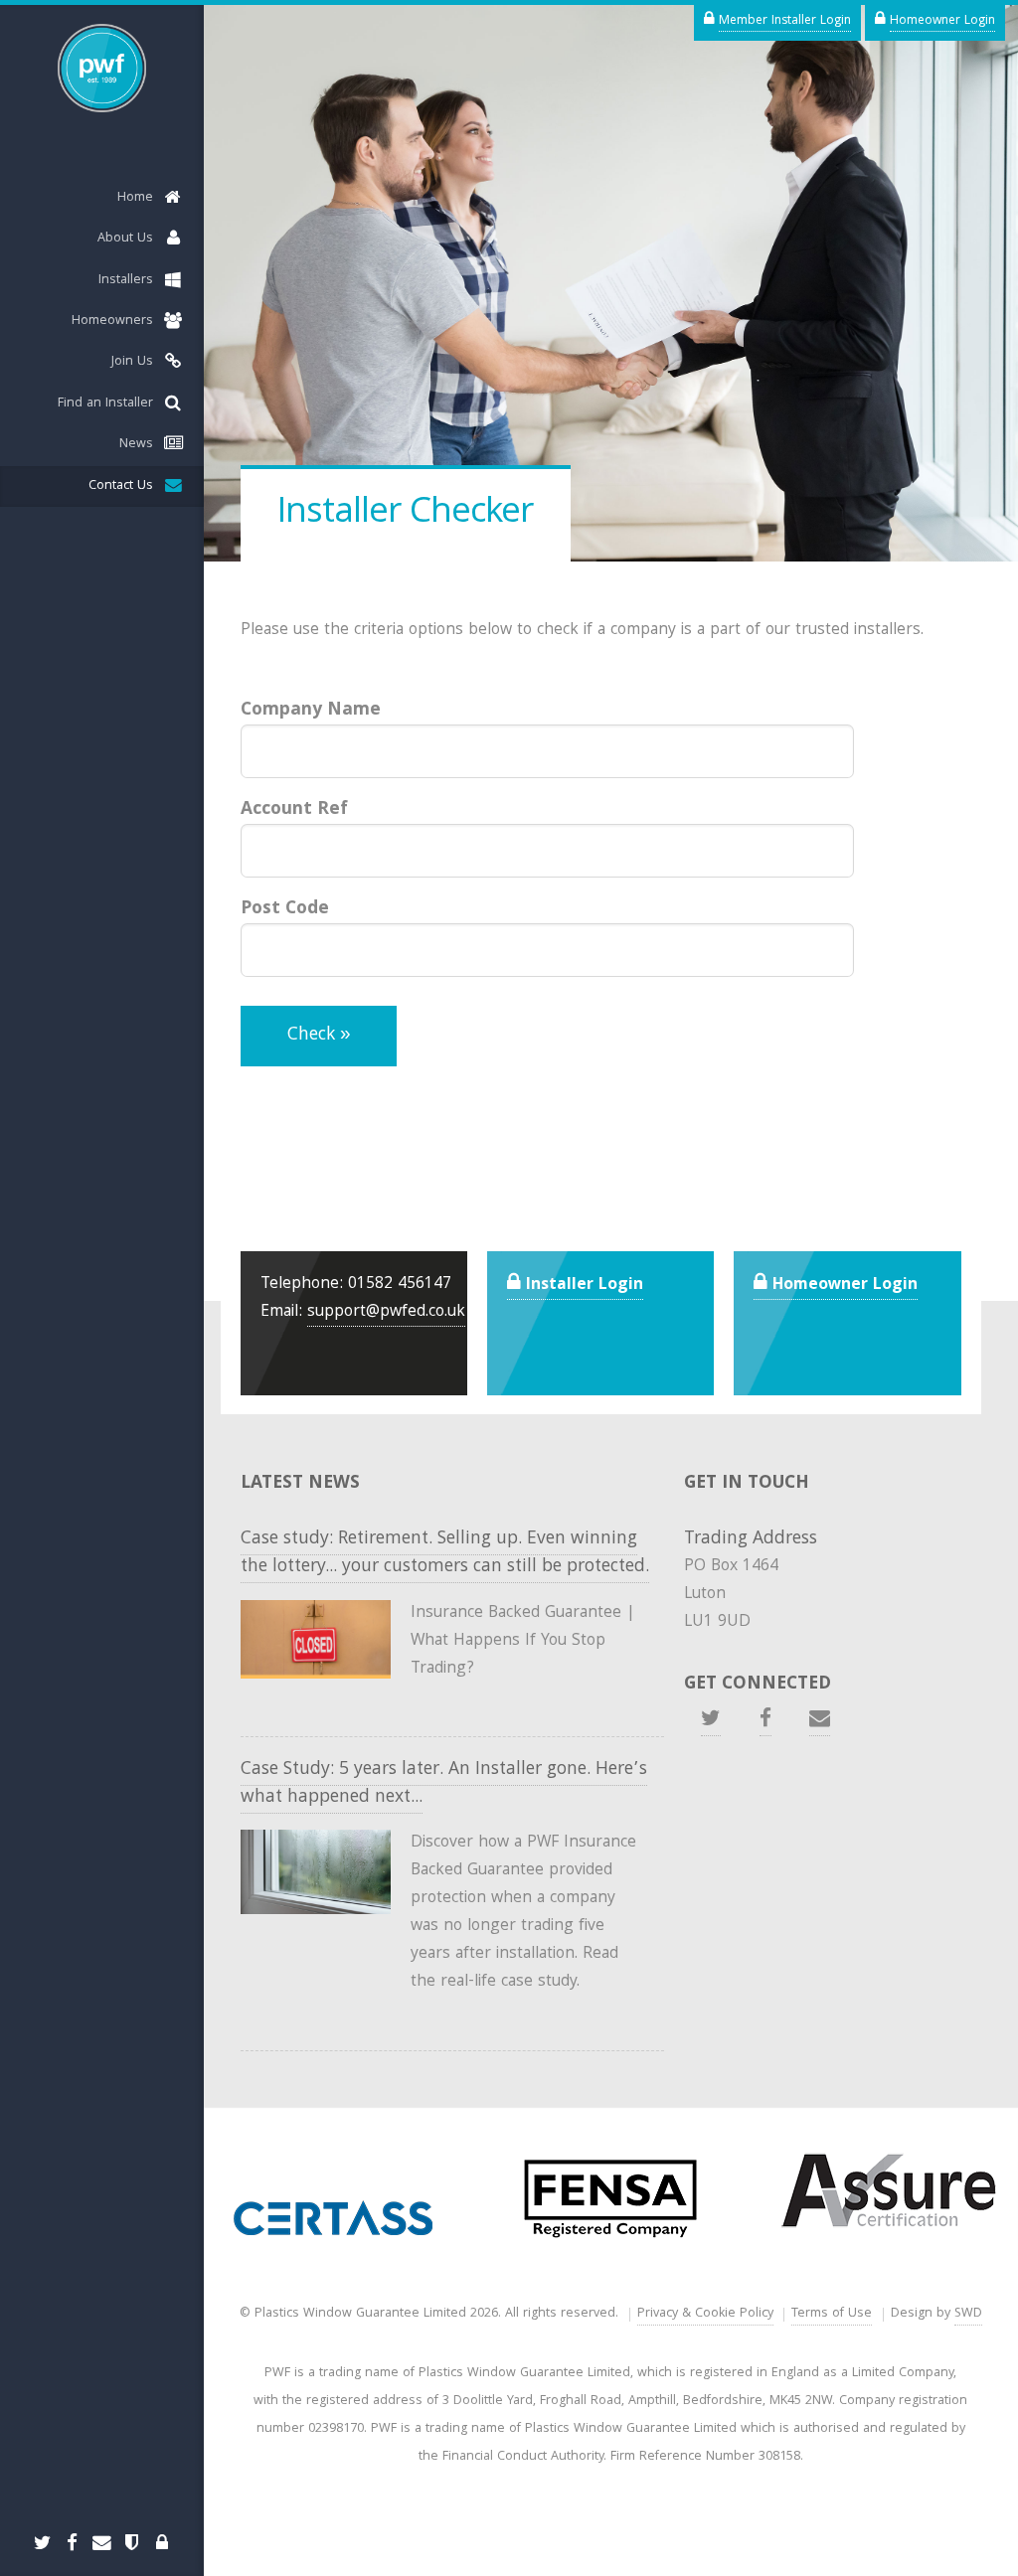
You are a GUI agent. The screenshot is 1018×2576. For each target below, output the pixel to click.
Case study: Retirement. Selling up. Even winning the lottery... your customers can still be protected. (445, 1553)
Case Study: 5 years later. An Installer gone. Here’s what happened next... (444, 1784)
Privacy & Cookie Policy (705, 2314)
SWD (968, 2314)
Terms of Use (832, 2314)
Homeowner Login (942, 22)
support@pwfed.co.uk (386, 1312)
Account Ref (294, 809)
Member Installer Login (785, 22)
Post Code (285, 909)
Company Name (311, 710)
